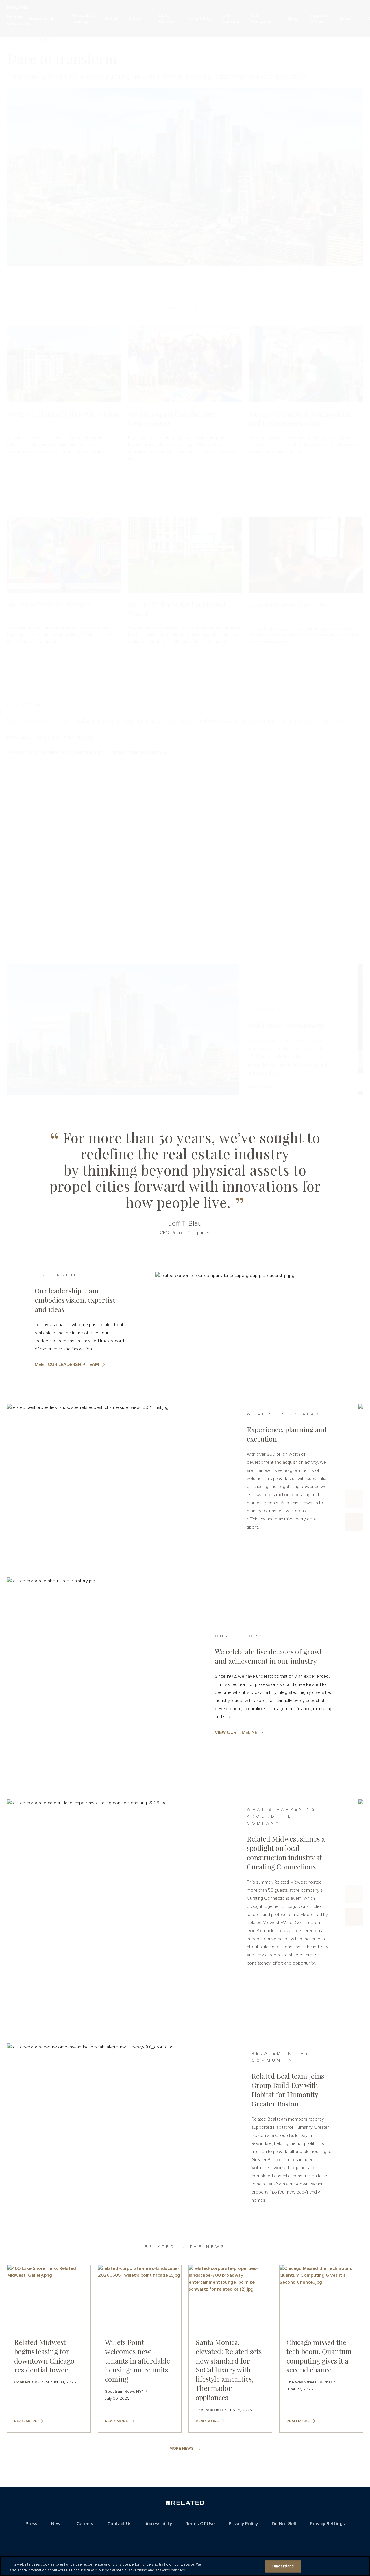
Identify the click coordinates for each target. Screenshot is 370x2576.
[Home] (185, 2504)
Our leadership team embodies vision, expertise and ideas (75, 1300)
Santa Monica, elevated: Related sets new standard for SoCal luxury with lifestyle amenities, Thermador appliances (229, 2370)
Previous (354, 1499)
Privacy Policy (243, 2524)
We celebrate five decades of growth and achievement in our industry (270, 1656)
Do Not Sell (284, 2524)
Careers (85, 2524)
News (57, 2524)
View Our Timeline (236, 1732)
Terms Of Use (200, 2524)
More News (182, 2449)
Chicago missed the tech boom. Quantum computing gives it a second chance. (319, 2356)
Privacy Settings (327, 2524)
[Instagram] (188, 2538)
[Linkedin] (201, 2538)
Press (31, 2524)
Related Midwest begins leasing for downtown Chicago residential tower (44, 2356)
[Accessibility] (172, 2537)
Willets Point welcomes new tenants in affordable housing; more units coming (137, 2361)
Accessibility (159, 2524)
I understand (283, 2566)
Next (354, 1522)
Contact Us (119, 2524)
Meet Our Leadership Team (67, 1365)
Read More (26, 2421)
